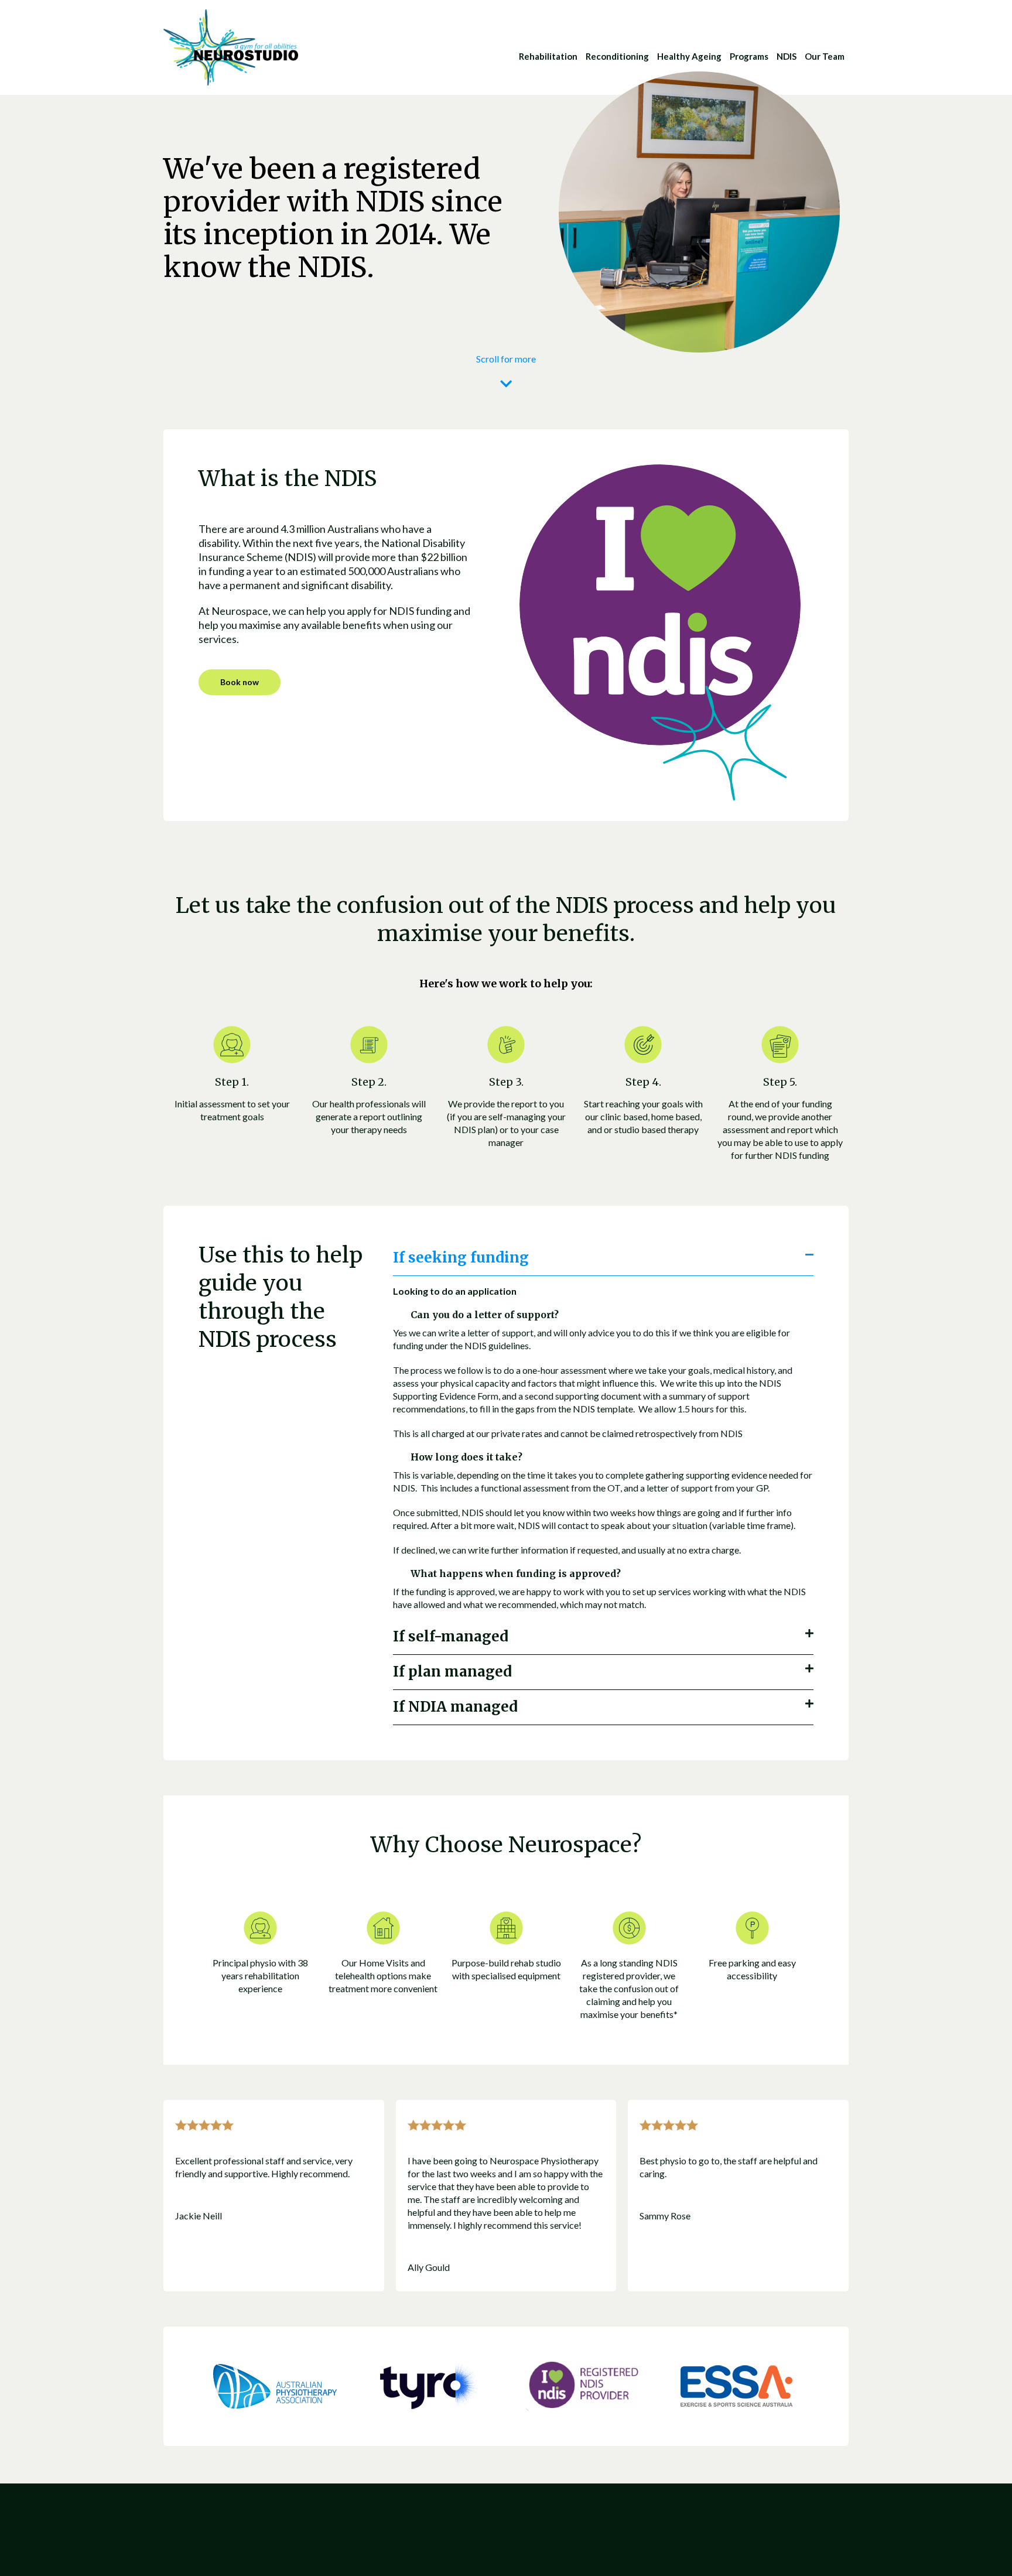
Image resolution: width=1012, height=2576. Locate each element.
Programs (749, 56)
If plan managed (452, 1672)
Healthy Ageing (689, 56)
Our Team (825, 56)
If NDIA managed (455, 1707)
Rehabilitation (548, 56)
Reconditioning (617, 56)
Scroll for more (506, 359)
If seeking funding (461, 1258)
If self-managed (451, 1636)
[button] (603, 1258)
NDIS (787, 56)
